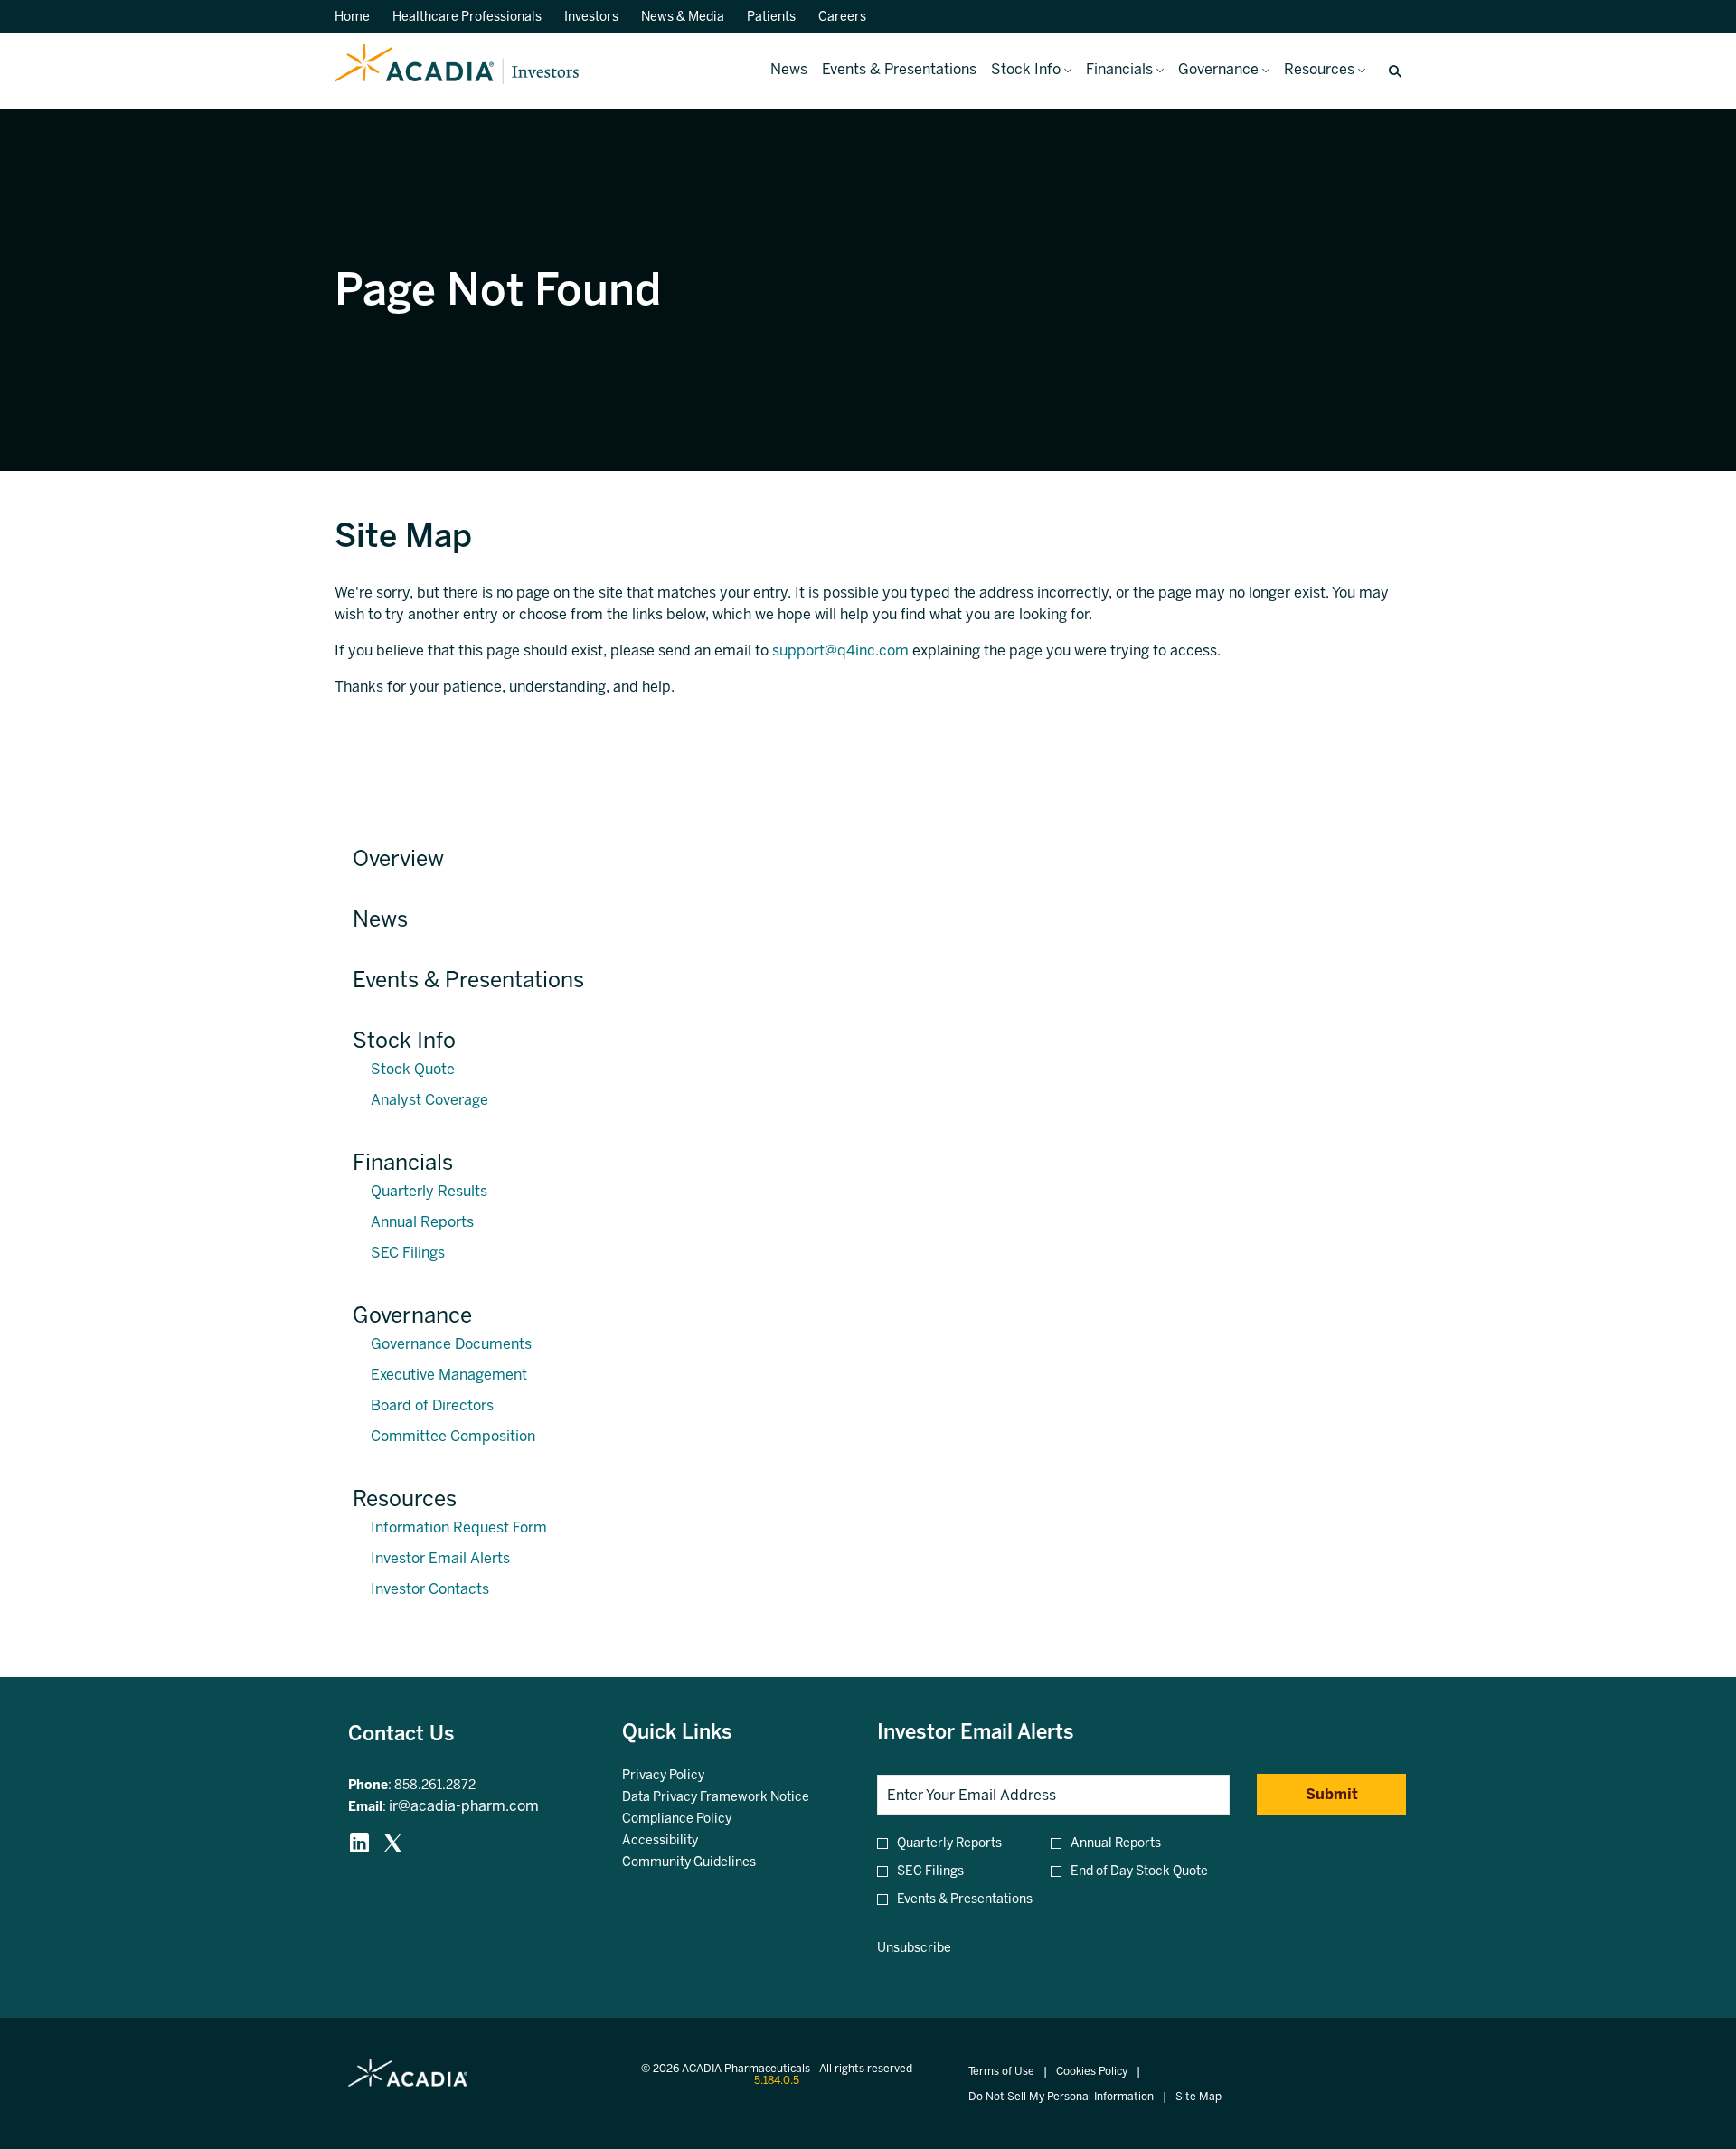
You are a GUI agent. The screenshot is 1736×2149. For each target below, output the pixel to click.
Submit (1332, 1794)
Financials (403, 1162)
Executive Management (449, 1375)
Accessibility (682, 1841)
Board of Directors (432, 1405)
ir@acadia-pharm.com (464, 1806)
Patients (771, 17)
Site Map (1198, 2097)
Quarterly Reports (949, 1843)
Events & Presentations (468, 980)
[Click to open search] (1391, 72)
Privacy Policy (685, 1776)
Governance (412, 1315)
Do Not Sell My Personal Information (1061, 2097)
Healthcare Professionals (467, 17)
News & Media (683, 17)
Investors (591, 17)
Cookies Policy (1092, 2072)
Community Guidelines (711, 1862)
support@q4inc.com (840, 650)
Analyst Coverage (429, 1100)
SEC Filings (408, 1253)
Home (352, 17)
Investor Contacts (430, 1589)
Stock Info (404, 1040)
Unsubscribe (914, 1948)
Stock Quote (413, 1069)
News (380, 919)
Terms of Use (1001, 2072)
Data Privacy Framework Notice (732, 1797)
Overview (398, 858)
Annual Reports (422, 1222)
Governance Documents (451, 1344)
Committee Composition (453, 1436)
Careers (842, 17)
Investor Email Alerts (440, 1558)
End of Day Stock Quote (1139, 1871)
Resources (405, 1499)
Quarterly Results (429, 1191)
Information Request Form (459, 1527)
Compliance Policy (699, 1819)
